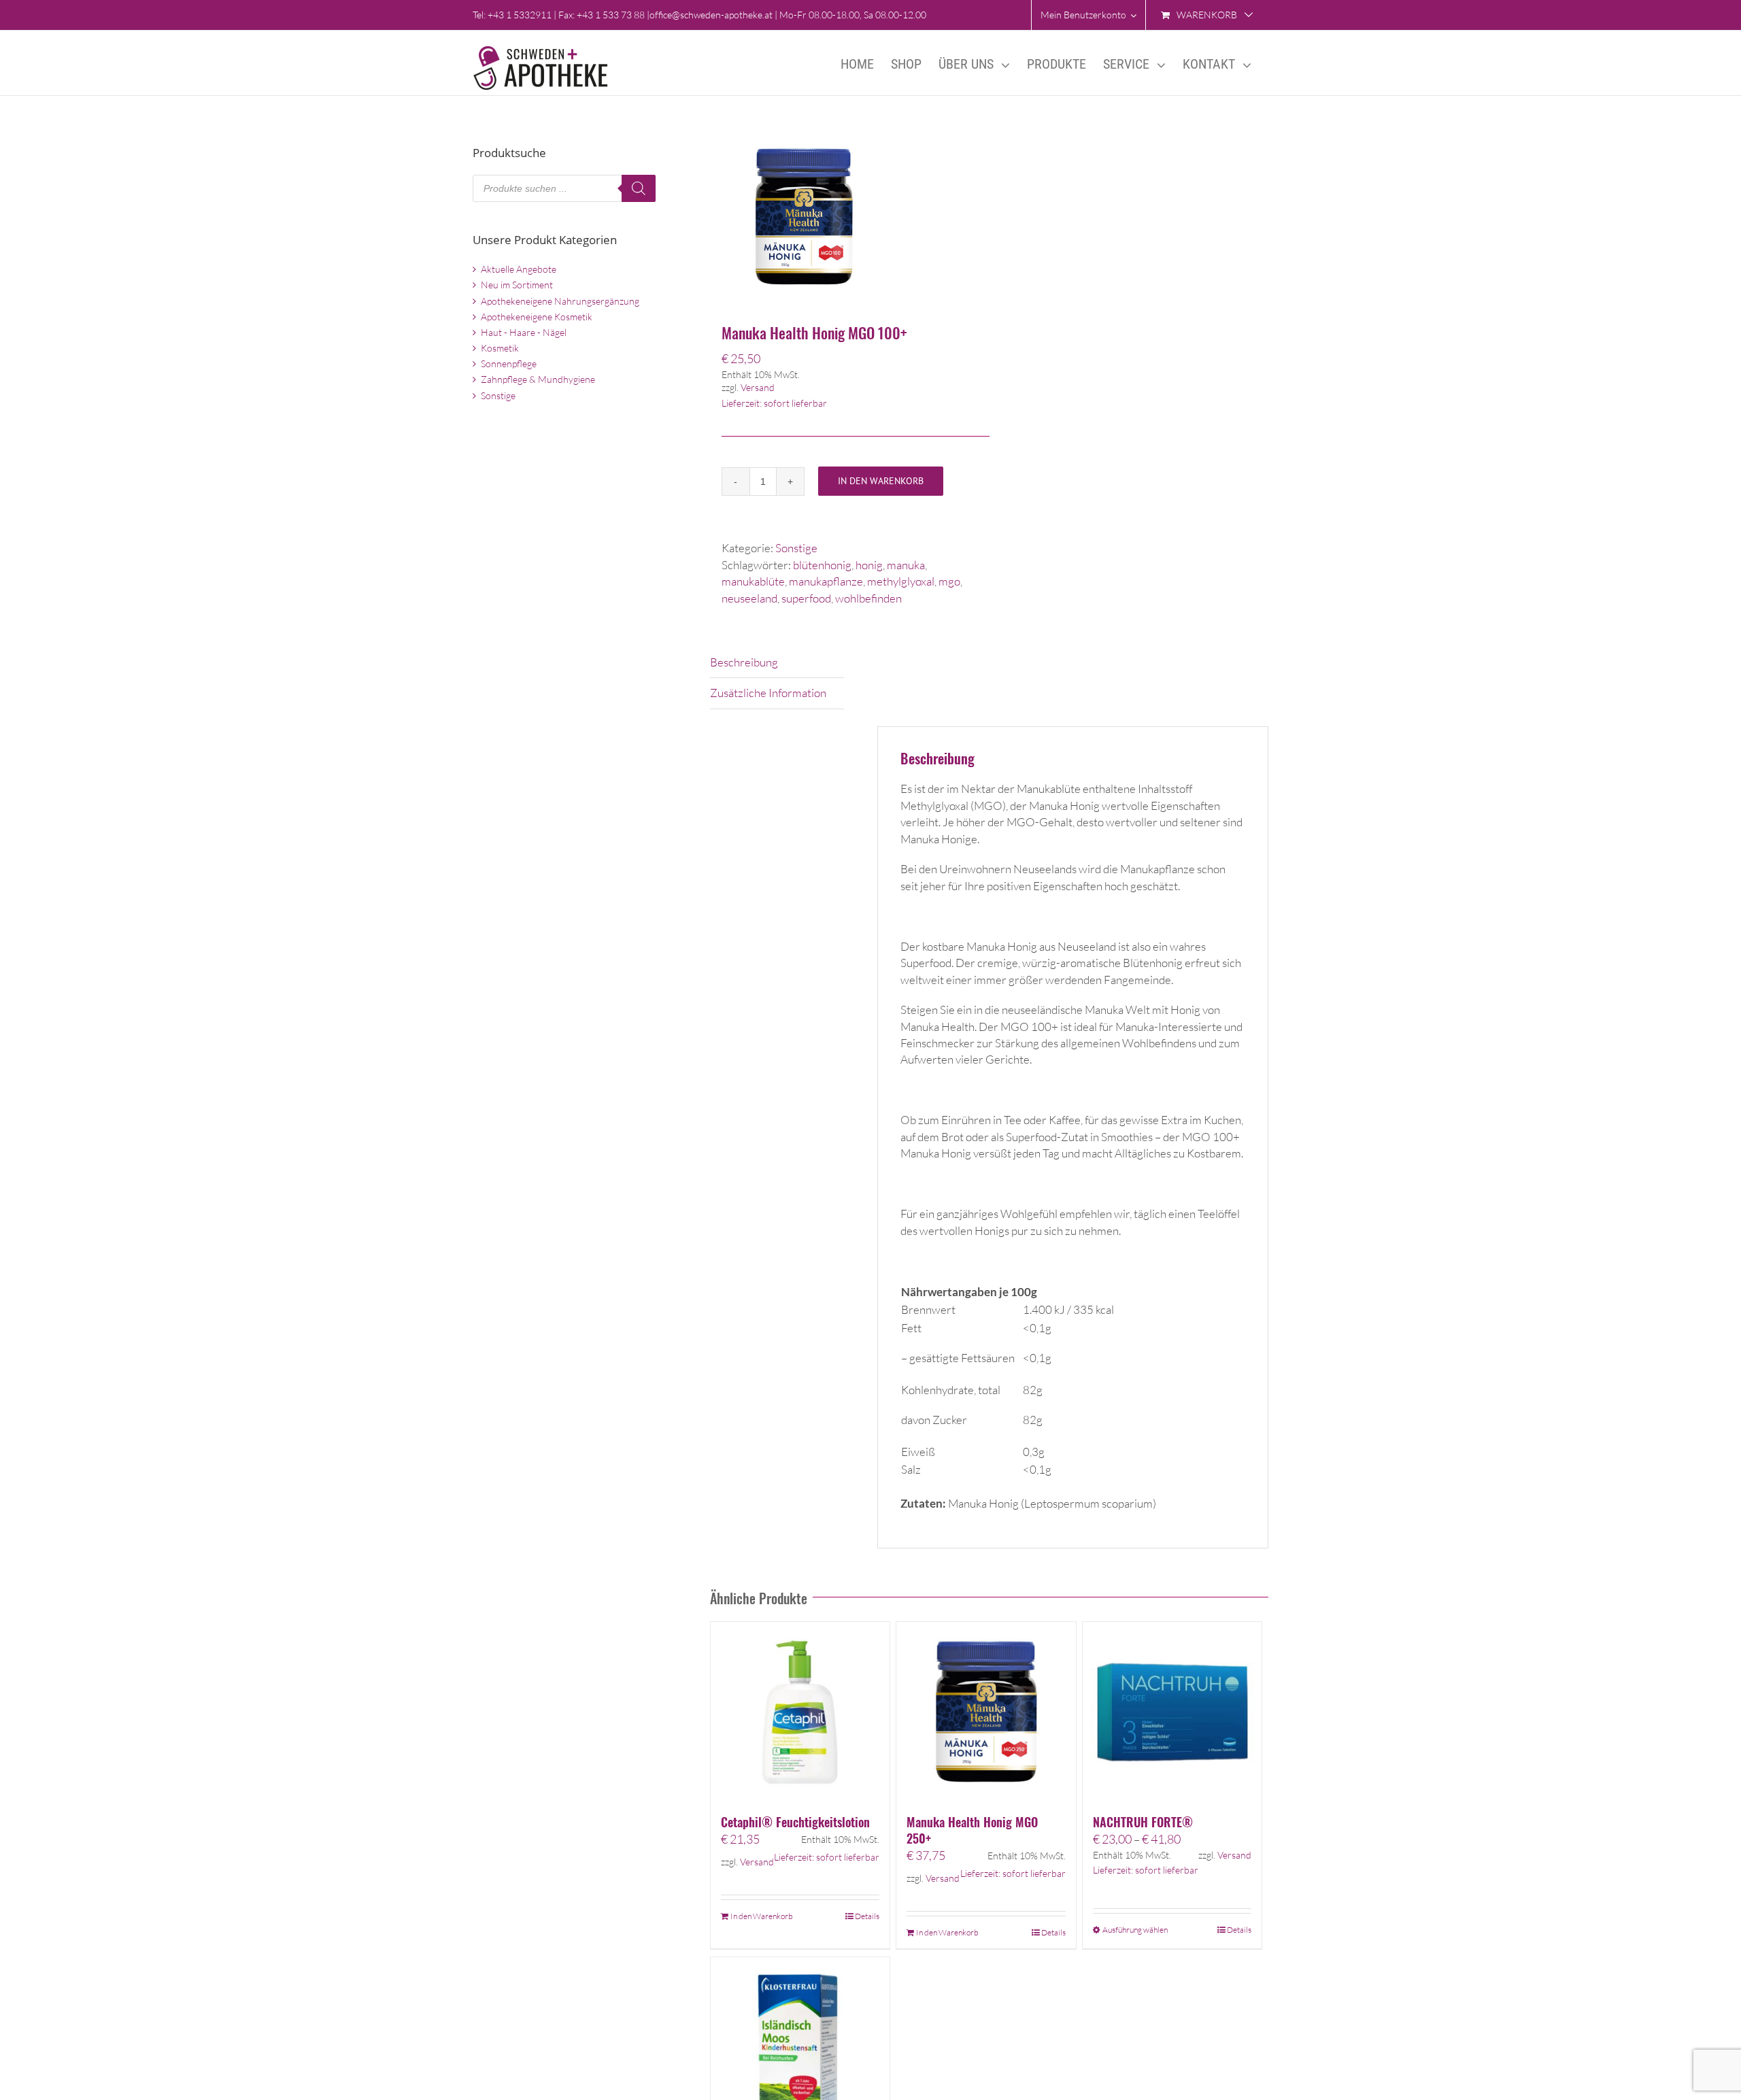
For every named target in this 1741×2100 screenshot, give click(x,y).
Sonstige (796, 548)
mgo (949, 581)
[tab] (777, 663)
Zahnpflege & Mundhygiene (538, 379)
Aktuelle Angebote (519, 269)
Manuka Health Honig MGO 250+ (972, 1830)
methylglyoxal (901, 581)
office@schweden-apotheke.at (711, 15)
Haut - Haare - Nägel (524, 332)
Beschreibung (744, 662)
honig (869, 565)
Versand (758, 387)
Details (867, 1916)
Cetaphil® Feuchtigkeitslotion (795, 1822)
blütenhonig (822, 565)
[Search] (639, 188)
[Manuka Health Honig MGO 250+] (986, 1711)
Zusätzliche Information (768, 693)
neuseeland (749, 598)
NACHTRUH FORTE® (1143, 1822)
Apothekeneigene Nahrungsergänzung (560, 301)
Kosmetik (500, 348)
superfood (806, 598)
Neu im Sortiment (517, 285)
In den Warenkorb (881, 481)
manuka (906, 565)
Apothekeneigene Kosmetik (537, 317)
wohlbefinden (868, 598)
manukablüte (753, 581)
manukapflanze (826, 581)
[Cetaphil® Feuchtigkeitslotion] (800, 1711)
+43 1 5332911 (520, 15)
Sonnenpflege (509, 363)
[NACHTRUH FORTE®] (1172, 1711)
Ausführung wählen (1135, 1930)
